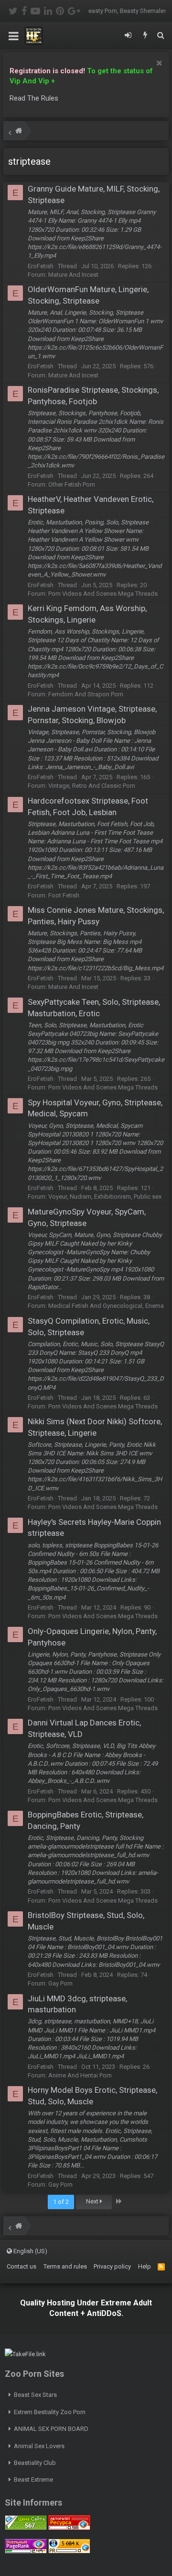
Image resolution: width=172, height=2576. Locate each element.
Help (145, 2266)
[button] (14, 36)
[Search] (161, 36)
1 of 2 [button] (61, 2202)
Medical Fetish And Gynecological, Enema (106, 1306)
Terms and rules (65, 2266)
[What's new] (145, 36)
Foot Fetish (64, 895)
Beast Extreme (33, 2480)
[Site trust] (69, 2528)
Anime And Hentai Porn (80, 2075)
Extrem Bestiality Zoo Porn (50, 2412)
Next (93, 2201)
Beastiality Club (35, 2463)
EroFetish (41, 266)
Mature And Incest (73, 275)
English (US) (30, 2251)
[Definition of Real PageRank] (26, 2551)
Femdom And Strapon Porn (86, 694)
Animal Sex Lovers (39, 2446)
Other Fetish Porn (72, 484)
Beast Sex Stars (35, 2395)
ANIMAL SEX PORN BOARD (51, 2429)
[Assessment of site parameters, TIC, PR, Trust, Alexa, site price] (69, 2551)
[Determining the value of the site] (26, 2528)
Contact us (21, 2266)
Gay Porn (60, 1983)
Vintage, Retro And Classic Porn (92, 786)
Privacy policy (112, 2266)
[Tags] (19, 132)
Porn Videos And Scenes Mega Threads (103, 594)
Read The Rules (34, 98)
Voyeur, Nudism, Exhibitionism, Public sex (105, 1197)
